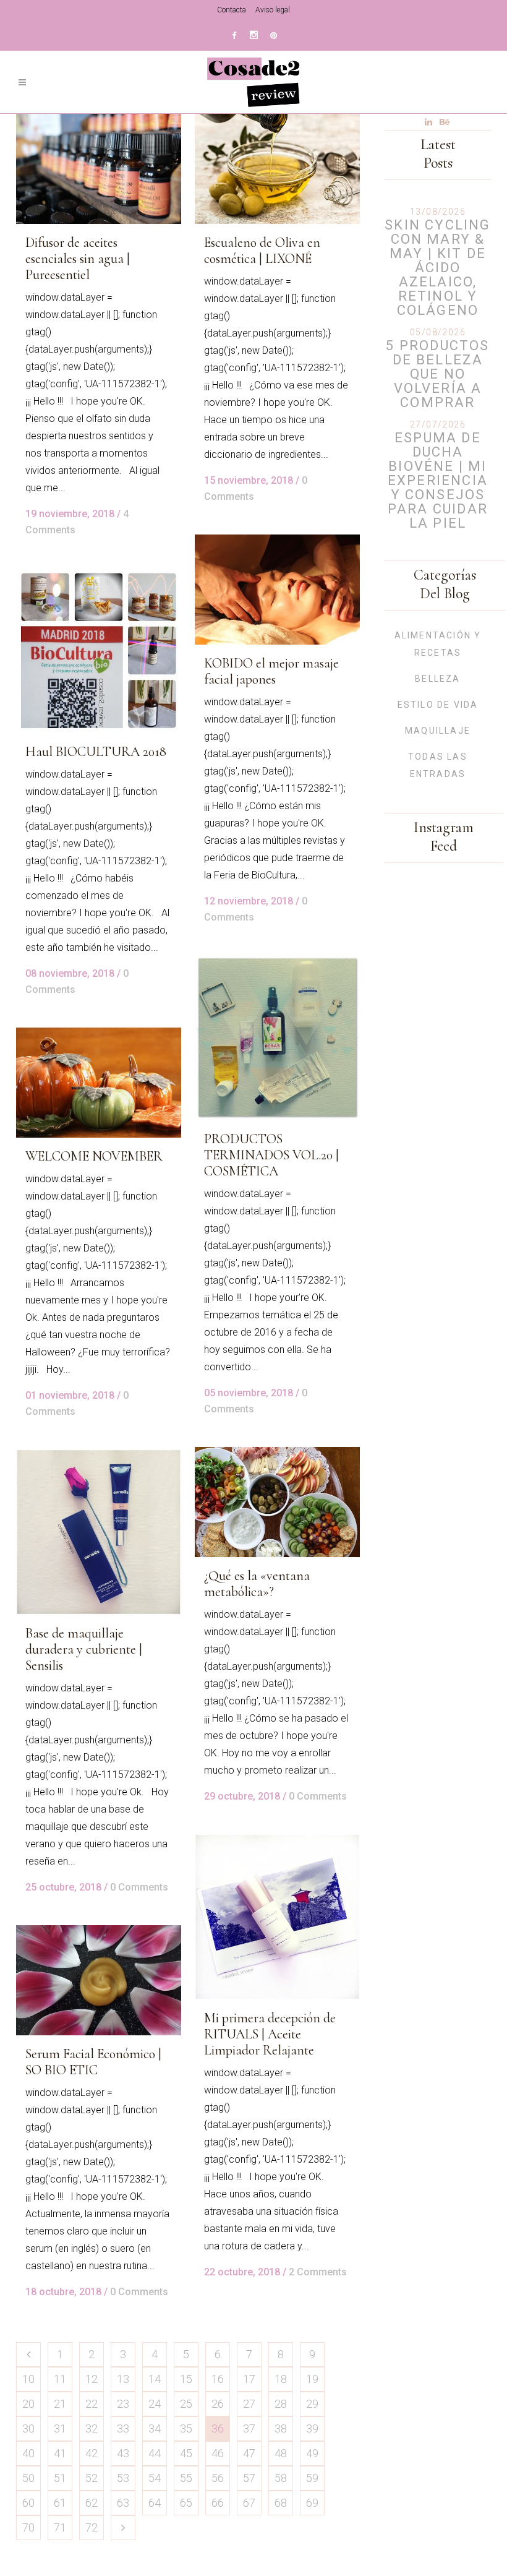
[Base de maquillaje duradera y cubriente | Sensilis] (99, 1532)
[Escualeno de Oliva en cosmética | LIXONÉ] (277, 169)
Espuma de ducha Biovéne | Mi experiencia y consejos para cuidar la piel (438, 480)
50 (28, 2478)
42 (92, 2453)
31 (60, 2428)
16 (218, 2379)
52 (92, 2478)
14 (155, 2379)
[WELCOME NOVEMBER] (99, 1083)
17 (249, 2379)
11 (60, 2379)
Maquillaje (438, 731)
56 (218, 2478)
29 (312, 2404)
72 (92, 2527)
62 (92, 2503)
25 (186, 2404)
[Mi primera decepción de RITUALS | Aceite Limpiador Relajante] (277, 1917)
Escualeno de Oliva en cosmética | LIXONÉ (262, 251)
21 (60, 2404)
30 (28, 2428)
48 (281, 2453)
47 (249, 2453)
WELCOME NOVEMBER (94, 1156)
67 (249, 2503)
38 (281, 2428)
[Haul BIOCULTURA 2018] (99, 650)
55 (186, 2478)
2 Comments (318, 2272)
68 (281, 2503)
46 (218, 2453)
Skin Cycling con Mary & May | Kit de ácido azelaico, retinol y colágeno (437, 268)
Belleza (437, 679)
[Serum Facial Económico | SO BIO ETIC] (99, 1980)
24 (155, 2404)
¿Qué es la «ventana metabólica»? (257, 1584)
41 (60, 2453)
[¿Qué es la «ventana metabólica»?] (277, 1502)
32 (92, 2428)
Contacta (232, 10)
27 (249, 2404)
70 (28, 2527)
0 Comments (318, 1796)
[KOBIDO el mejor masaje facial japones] (277, 590)
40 (28, 2453)
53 (123, 2478)
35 (186, 2428)
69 (312, 2503)
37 (249, 2428)
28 (281, 2404)
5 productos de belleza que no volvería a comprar (437, 374)
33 (123, 2428)
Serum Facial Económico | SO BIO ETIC (93, 2062)
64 (155, 2503)
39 (312, 2428)
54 (155, 2478)
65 (186, 2503)
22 (92, 2404)
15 (186, 2379)
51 (60, 2478)
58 (281, 2478)
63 (123, 2503)
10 (28, 2379)
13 (123, 2379)
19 (312, 2379)
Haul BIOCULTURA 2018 (96, 752)
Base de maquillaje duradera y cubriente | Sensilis (84, 1649)
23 (123, 2404)
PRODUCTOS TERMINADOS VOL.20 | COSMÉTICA (271, 1155)
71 (60, 2527)
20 (28, 2404)
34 (155, 2428)
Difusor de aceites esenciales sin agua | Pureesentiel (78, 259)
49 (312, 2453)
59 (312, 2478)
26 (218, 2404)
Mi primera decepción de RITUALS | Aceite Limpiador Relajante (270, 2034)
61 (60, 2503)
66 (218, 2503)
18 (281, 2379)
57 (249, 2478)
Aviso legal (273, 10)
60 (28, 2503)
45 (186, 2453)
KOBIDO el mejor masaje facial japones (271, 671)
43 (123, 2453)
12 (92, 2379)
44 (155, 2453)
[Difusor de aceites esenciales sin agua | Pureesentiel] (99, 169)
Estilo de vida (438, 705)
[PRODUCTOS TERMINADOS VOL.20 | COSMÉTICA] (277, 1038)
